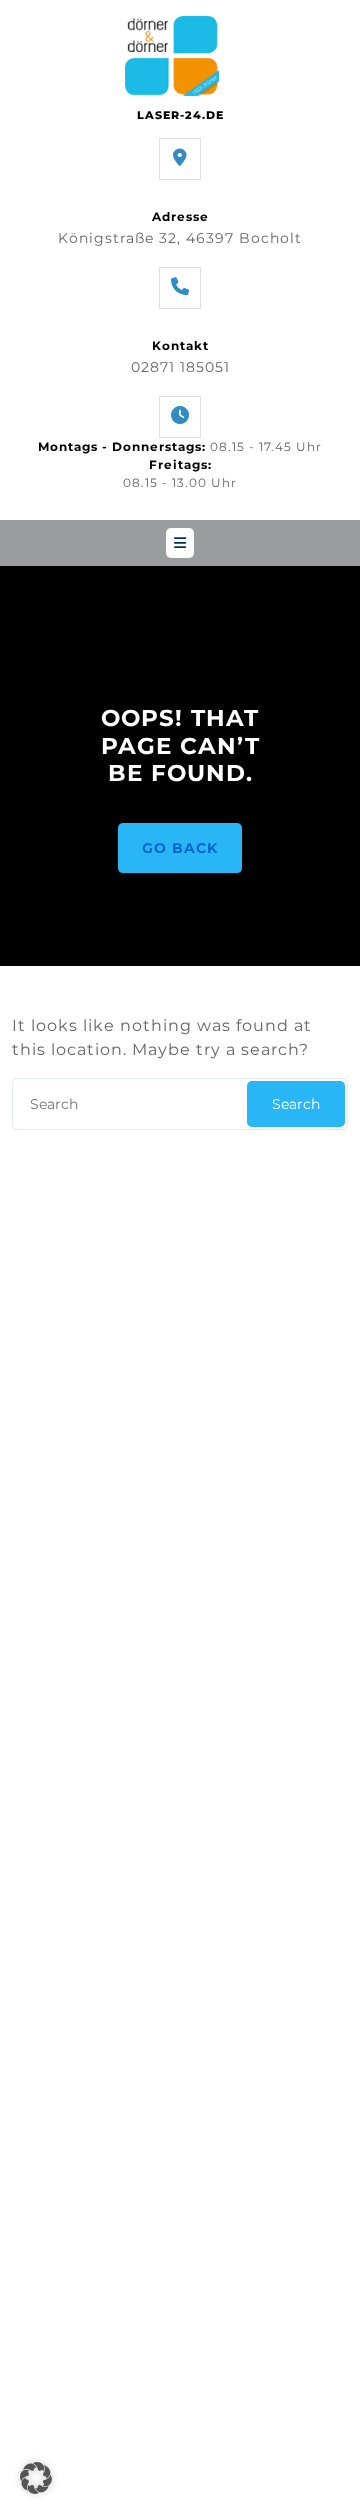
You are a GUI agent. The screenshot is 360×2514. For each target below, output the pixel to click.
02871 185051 (180, 367)
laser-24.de (180, 115)
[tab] (180, 543)
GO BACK (180, 848)
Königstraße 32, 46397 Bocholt (180, 238)
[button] (36, 2478)
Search (296, 1104)
